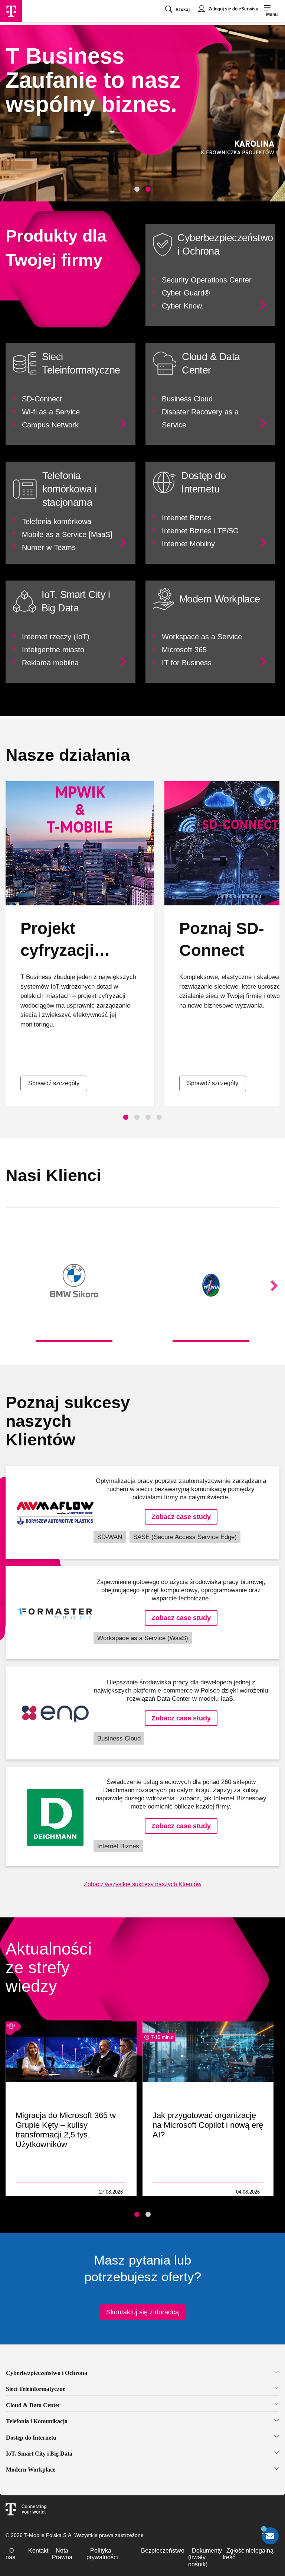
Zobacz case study (181, 1517)
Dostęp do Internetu (31, 2438)
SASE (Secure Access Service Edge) (185, 1537)
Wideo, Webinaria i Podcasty (37, 2192)
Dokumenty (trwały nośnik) (205, 2557)
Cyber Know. (183, 306)
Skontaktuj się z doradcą (142, 2312)
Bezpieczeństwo (163, 2551)
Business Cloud (187, 399)
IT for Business (187, 663)
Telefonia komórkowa (57, 521)
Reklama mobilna (50, 663)
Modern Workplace (31, 2470)
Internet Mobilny (188, 544)
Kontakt (38, 2551)
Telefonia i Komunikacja (37, 2421)
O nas (10, 2554)
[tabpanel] (142, 113)
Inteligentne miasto (53, 650)
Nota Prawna (62, 2554)
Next (274, 1286)
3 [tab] (148, 1117)
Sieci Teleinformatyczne (36, 2389)
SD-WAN (110, 1537)
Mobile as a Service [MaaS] (67, 534)
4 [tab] (159, 1117)
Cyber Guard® (186, 293)
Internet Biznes (187, 518)
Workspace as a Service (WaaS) (143, 1638)
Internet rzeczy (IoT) (56, 637)
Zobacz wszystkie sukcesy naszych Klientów (143, 1884)
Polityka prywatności (102, 2554)
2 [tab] (148, 189)
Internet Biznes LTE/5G (200, 531)
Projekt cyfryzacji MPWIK (57, 950)
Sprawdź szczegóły (54, 1083)
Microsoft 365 (184, 650)
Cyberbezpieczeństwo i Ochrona (47, 2373)
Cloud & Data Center (33, 2405)
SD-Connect (42, 399)
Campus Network (50, 425)
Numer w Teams (49, 547)
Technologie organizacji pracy (172, 2192)
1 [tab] (137, 189)
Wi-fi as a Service (51, 412)
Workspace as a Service (202, 637)
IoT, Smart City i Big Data (39, 2454)
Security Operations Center (207, 280)
